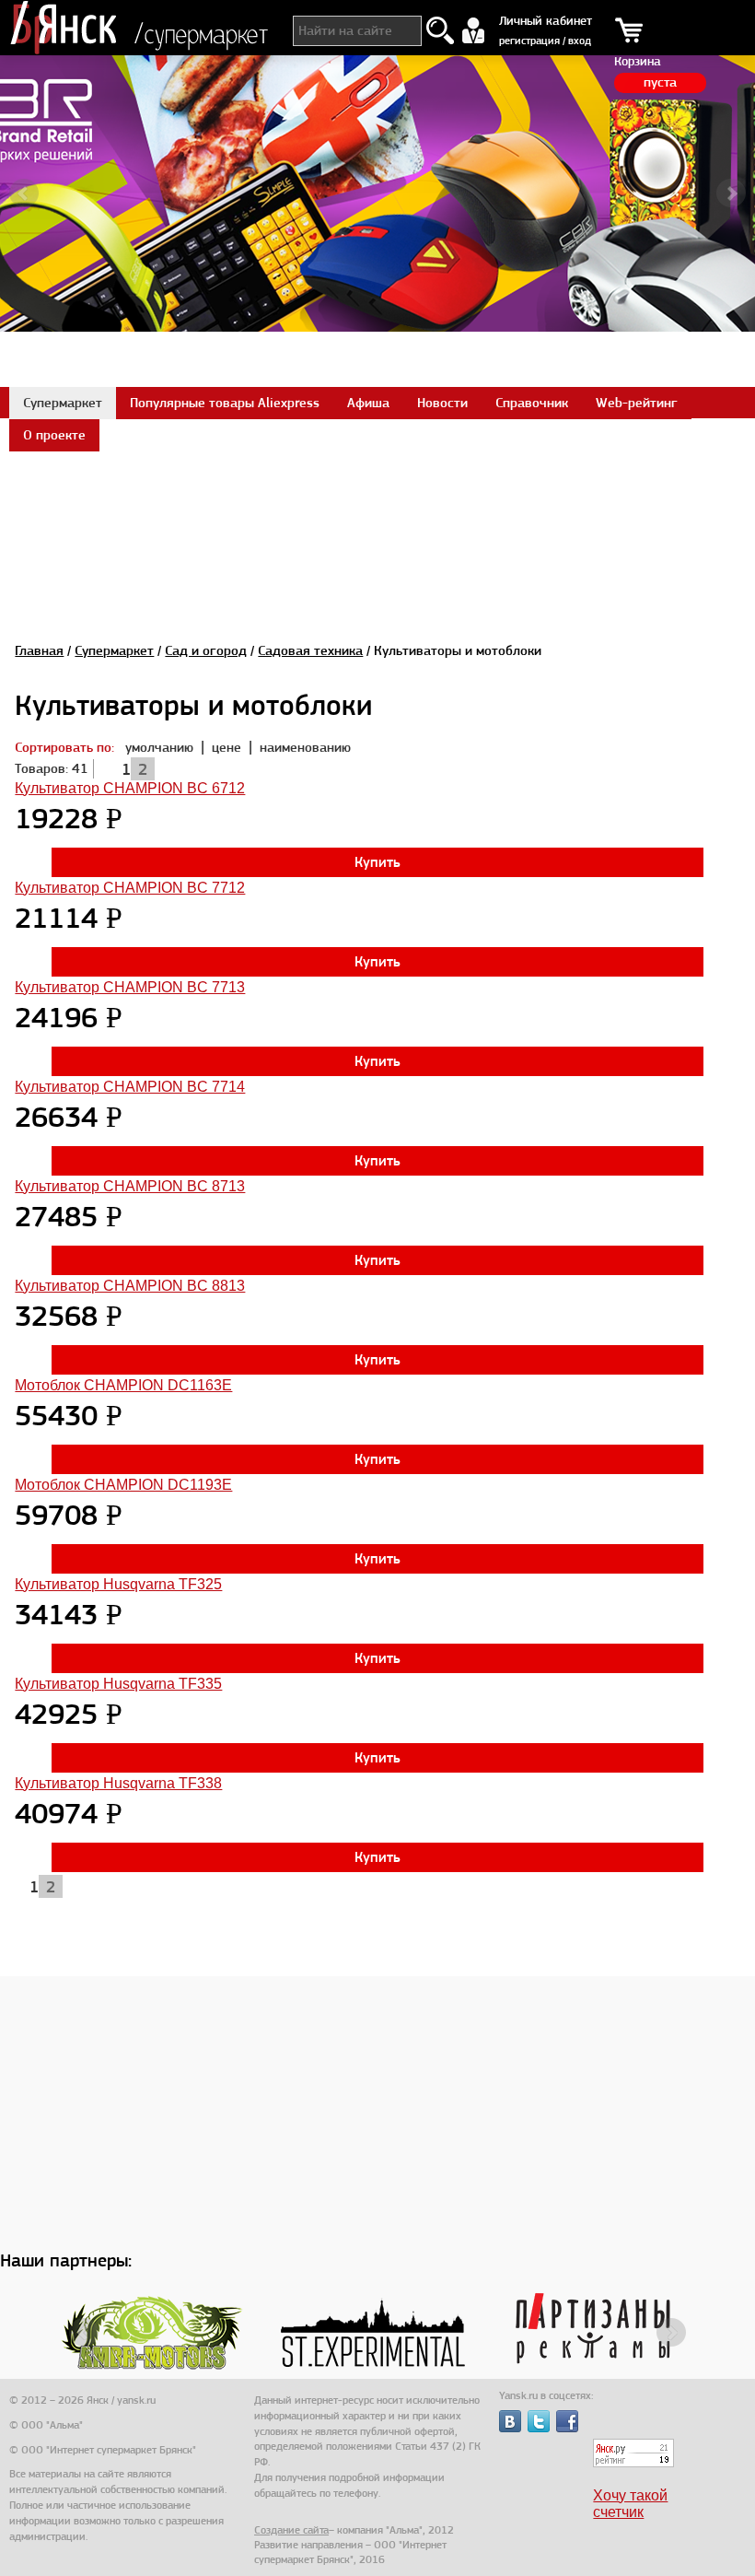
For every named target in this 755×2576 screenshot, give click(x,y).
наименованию (305, 747)
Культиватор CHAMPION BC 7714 (130, 1087)
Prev (24, 193)
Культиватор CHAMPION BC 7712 (130, 888)
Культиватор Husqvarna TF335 (118, 1684)
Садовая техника (310, 650)
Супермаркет (114, 650)
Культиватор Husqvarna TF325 (118, 1584)
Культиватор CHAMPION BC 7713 (130, 987)
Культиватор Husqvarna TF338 (118, 1783)
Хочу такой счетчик (630, 2504)
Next (731, 193)
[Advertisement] (377, 492)
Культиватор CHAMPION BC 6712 (130, 788)
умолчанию (159, 747)
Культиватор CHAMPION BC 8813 (130, 1286)
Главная (39, 650)
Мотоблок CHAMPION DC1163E (123, 1385)
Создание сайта (291, 2530)
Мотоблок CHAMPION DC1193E (123, 1485)
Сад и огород (206, 650)
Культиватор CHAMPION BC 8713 (130, 1186)
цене (228, 747)
